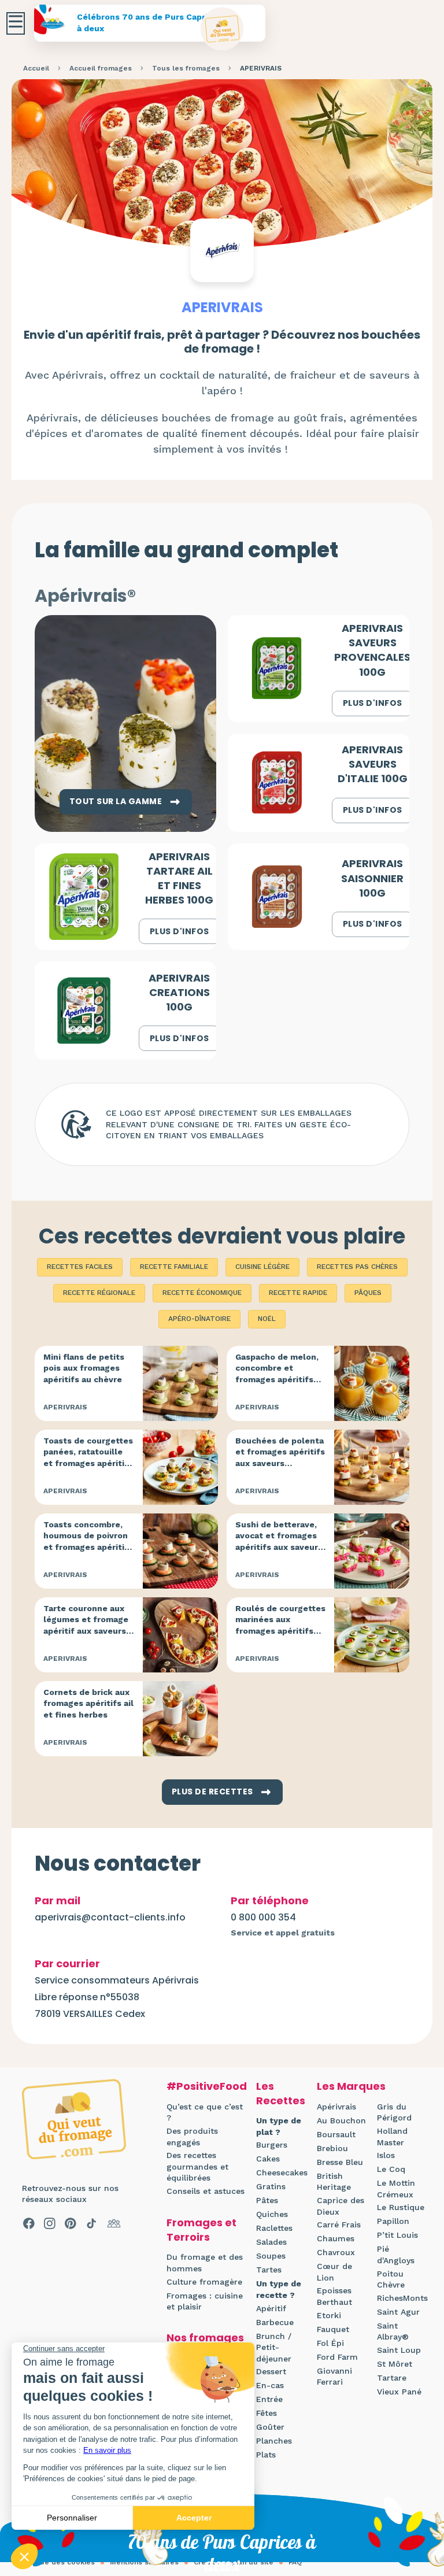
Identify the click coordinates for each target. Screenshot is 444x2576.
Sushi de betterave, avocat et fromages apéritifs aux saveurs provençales (279, 1541)
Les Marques (351, 2086)
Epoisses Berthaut (334, 2296)
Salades (271, 2242)
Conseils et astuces (206, 2191)
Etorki (329, 2315)
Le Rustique (401, 2207)
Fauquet (333, 2329)
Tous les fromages (186, 68)
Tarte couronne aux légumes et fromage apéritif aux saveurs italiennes (86, 1625)
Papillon (393, 2221)
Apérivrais (336, 2107)
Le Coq (391, 2169)
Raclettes (274, 2228)
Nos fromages (205, 2338)
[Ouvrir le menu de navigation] (16, 23)
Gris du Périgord (394, 2112)
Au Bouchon (341, 2120)
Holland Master (392, 2137)
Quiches (272, 2214)
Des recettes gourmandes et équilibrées (197, 2166)
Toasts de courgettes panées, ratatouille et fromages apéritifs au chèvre (88, 1458)
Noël (267, 1319)
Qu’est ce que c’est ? (205, 2112)
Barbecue (275, 2322)
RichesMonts (402, 2298)
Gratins (271, 2186)
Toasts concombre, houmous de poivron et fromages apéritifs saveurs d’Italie (88, 1541)
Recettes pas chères (357, 1267)
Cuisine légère (262, 1267)
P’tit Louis (397, 2235)
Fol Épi (330, 2343)
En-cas (270, 2385)
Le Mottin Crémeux (396, 2189)
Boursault (336, 2134)
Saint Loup (399, 2350)
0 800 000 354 (263, 1917)
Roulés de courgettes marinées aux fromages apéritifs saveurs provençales (280, 1625)
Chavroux (336, 2252)
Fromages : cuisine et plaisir (205, 2301)
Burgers (272, 2145)
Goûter (270, 2427)
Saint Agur (398, 2312)
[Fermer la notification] (418, 2470)
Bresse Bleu (340, 2162)
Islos (386, 2155)
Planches (274, 2441)
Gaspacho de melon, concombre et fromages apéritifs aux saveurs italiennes (277, 1379)
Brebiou (332, 2148)
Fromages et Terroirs (201, 2230)
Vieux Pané (399, 2392)
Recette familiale (174, 1267)
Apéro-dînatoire (199, 1319)
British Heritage (334, 2182)
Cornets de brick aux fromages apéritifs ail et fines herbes (88, 1703)
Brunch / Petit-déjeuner (274, 2347)
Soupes (271, 2256)
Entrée (269, 2399)
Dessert (271, 2371)
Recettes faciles (80, 1267)
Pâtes (267, 2200)
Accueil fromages (101, 68)
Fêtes (267, 2413)
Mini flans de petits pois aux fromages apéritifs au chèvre (84, 1368)
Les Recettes (281, 2093)
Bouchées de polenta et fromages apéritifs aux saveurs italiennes (280, 1458)
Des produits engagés (192, 2137)
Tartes (269, 2270)
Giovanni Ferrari (334, 2377)
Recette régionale (99, 1293)
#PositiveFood (207, 2086)
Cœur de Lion (334, 2272)
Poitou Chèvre (391, 2279)
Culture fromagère (204, 2282)
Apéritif (271, 2308)
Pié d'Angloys (396, 2255)
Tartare (392, 2378)
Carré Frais (339, 2225)
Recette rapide (298, 1293)
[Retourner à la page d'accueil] (222, 29)
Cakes (268, 2159)
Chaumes (336, 2238)
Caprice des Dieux (341, 2206)
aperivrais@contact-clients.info (110, 1917)
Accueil (36, 68)
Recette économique (202, 1293)
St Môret (395, 2364)
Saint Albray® (393, 2331)
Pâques (368, 1293)
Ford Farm (337, 2357)
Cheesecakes (282, 2172)
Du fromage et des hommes (205, 2263)
